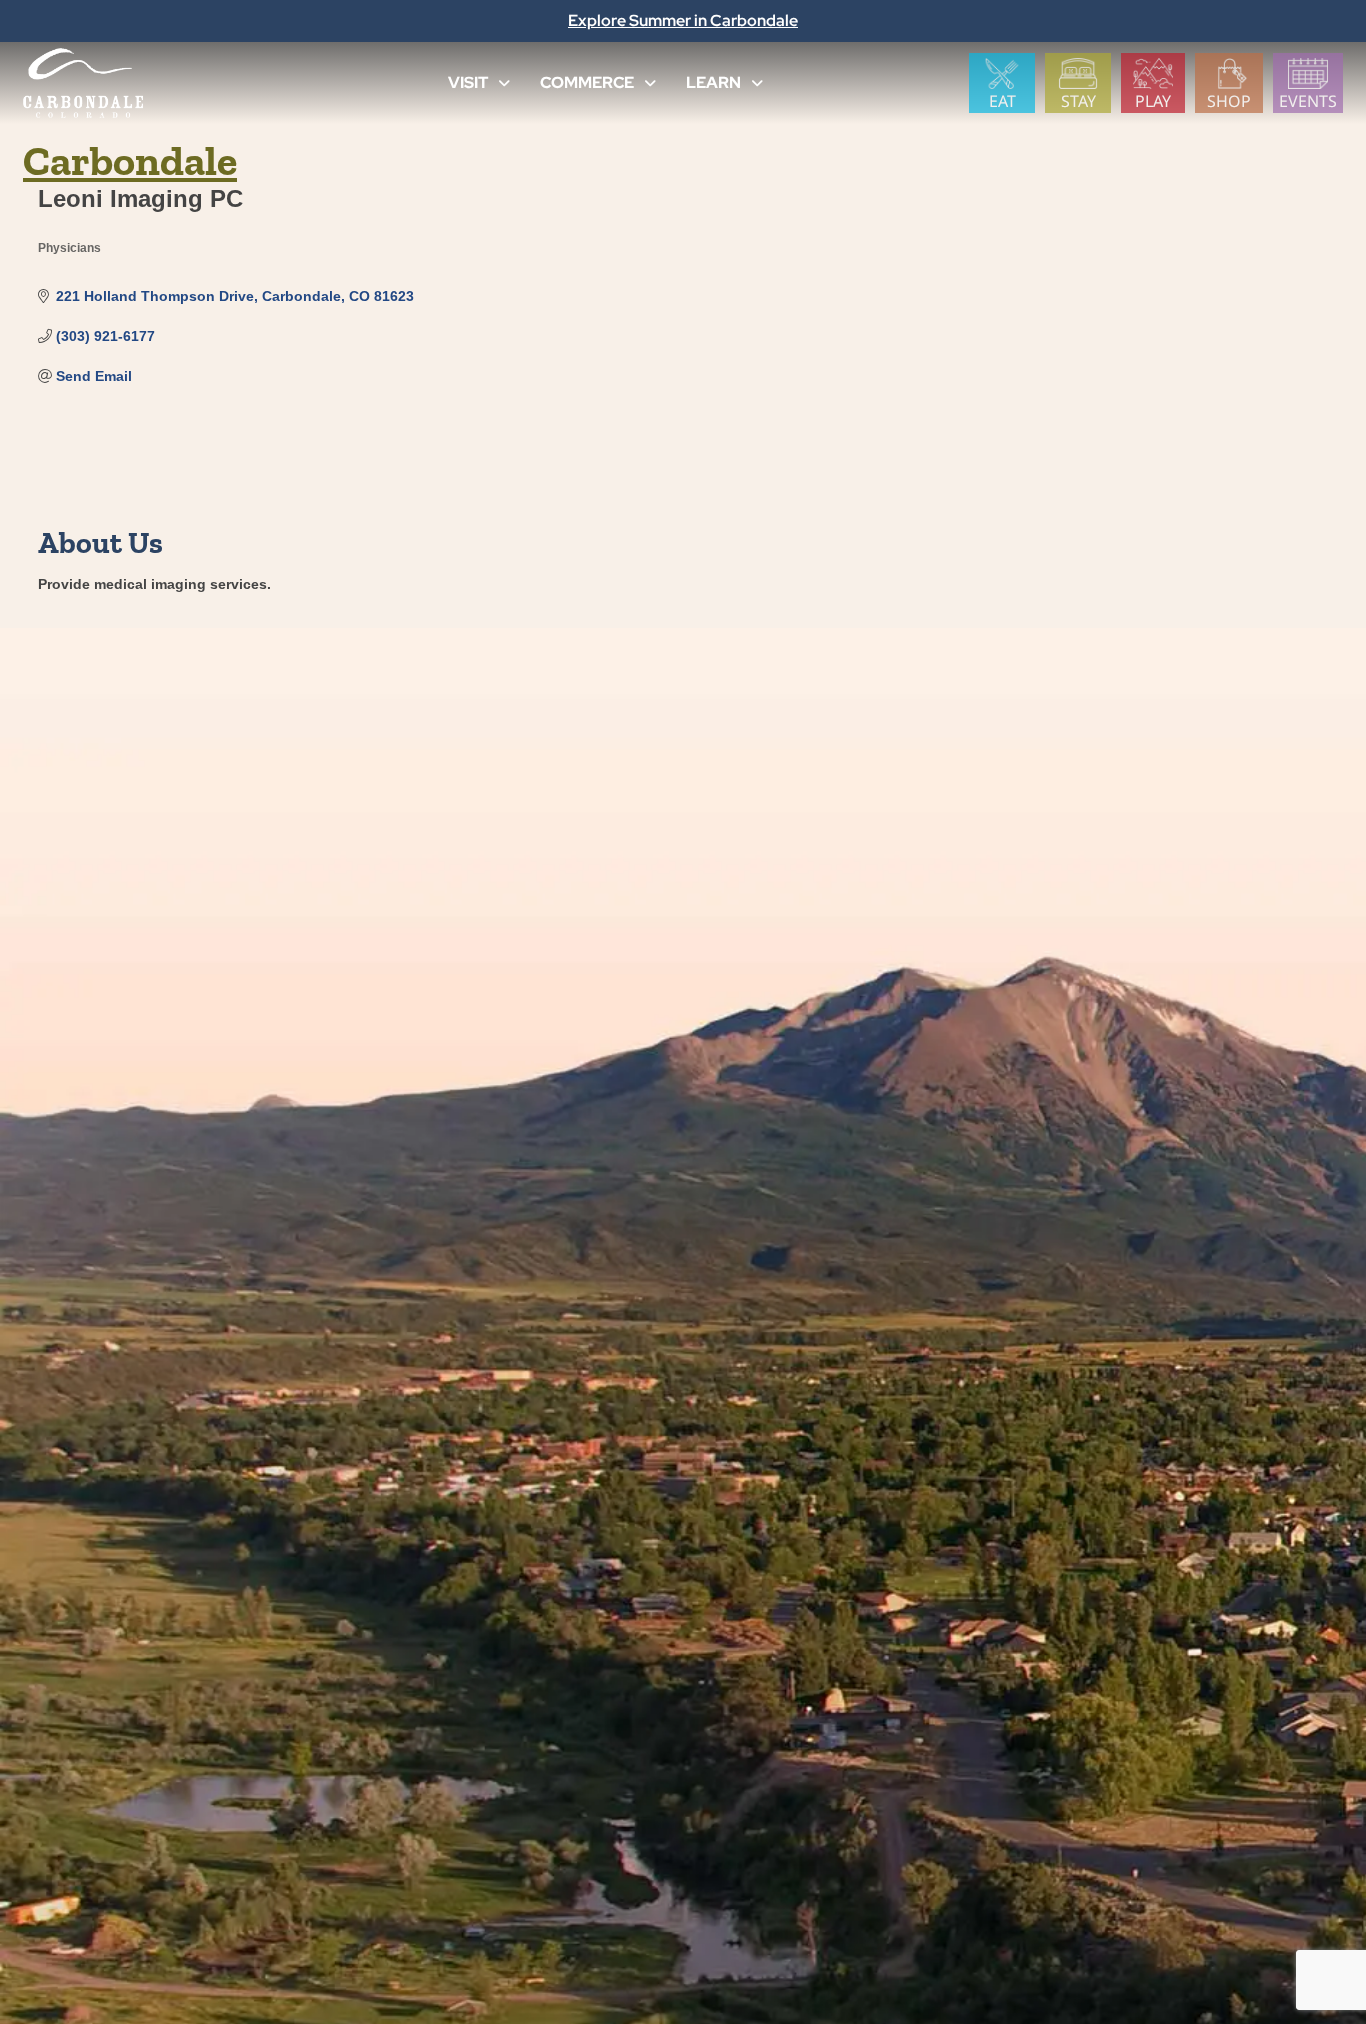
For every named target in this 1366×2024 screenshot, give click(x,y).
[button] (504, 83)
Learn (713, 82)
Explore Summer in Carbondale (683, 20)
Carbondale (130, 160)
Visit (468, 82)
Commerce (587, 82)
